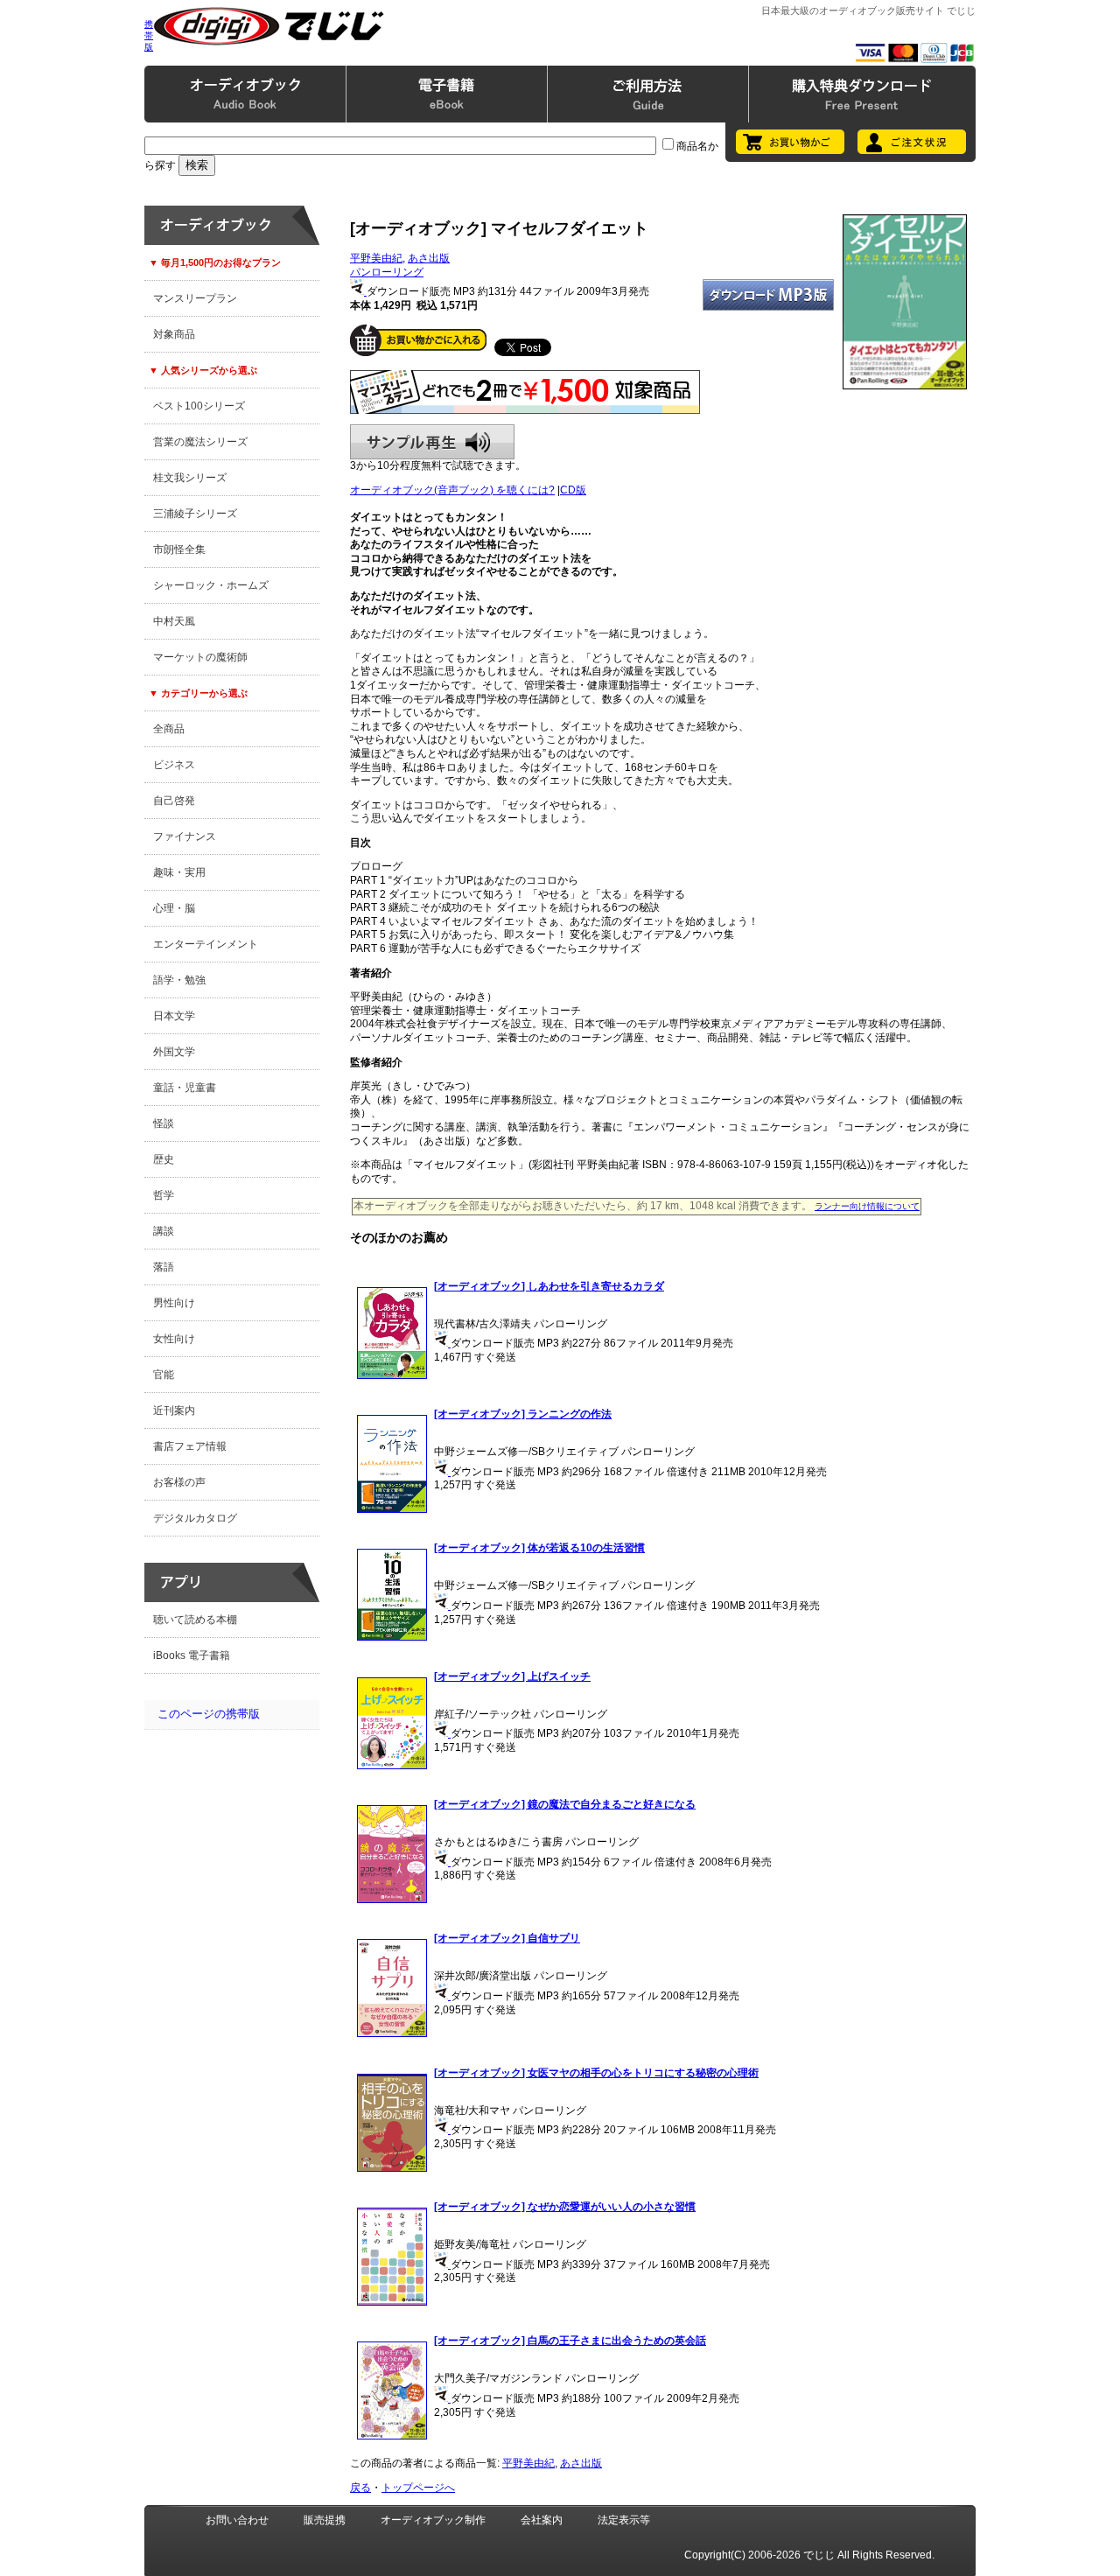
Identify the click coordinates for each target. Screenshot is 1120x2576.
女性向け (174, 1339)
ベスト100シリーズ (199, 406)
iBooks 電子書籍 (192, 1655)
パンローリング (387, 272)
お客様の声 (179, 1482)
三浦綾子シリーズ (195, 514)
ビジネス (174, 765)
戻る (360, 2488)
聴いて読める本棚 (195, 1620)
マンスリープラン (195, 298)
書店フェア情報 (190, 1446)
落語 (164, 1267)
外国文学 (174, 1052)
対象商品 (174, 334)
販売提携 (325, 2520)
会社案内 (542, 2520)
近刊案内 (174, 1410)
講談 (164, 1231)
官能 (164, 1375)
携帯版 (149, 35)
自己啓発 (174, 801)
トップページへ (418, 2488)
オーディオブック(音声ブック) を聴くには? (452, 490)
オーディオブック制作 (433, 2520)
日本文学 (174, 1016)
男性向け (174, 1303)
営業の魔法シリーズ (200, 442)
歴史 (164, 1159)
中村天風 (174, 621)
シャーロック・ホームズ (211, 585)
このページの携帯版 (209, 1714)
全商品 (169, 729)
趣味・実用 (179, 872)
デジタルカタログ (195, 1518)
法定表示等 (624, 2520)
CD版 (573, 490)
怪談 (164, 1123)
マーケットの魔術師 (200, 657)
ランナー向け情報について (867, 1206)
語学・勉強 (179, 980)
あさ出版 (429, 258)
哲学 (164, 1195)
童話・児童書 (185, 1088)
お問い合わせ (237, 2520)
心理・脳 (174, 908)
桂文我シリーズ (190, 478)
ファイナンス (185, 836)
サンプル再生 (432, 442)
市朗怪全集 (179, 549)
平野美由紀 (376, 258)
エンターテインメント (206, 944)
